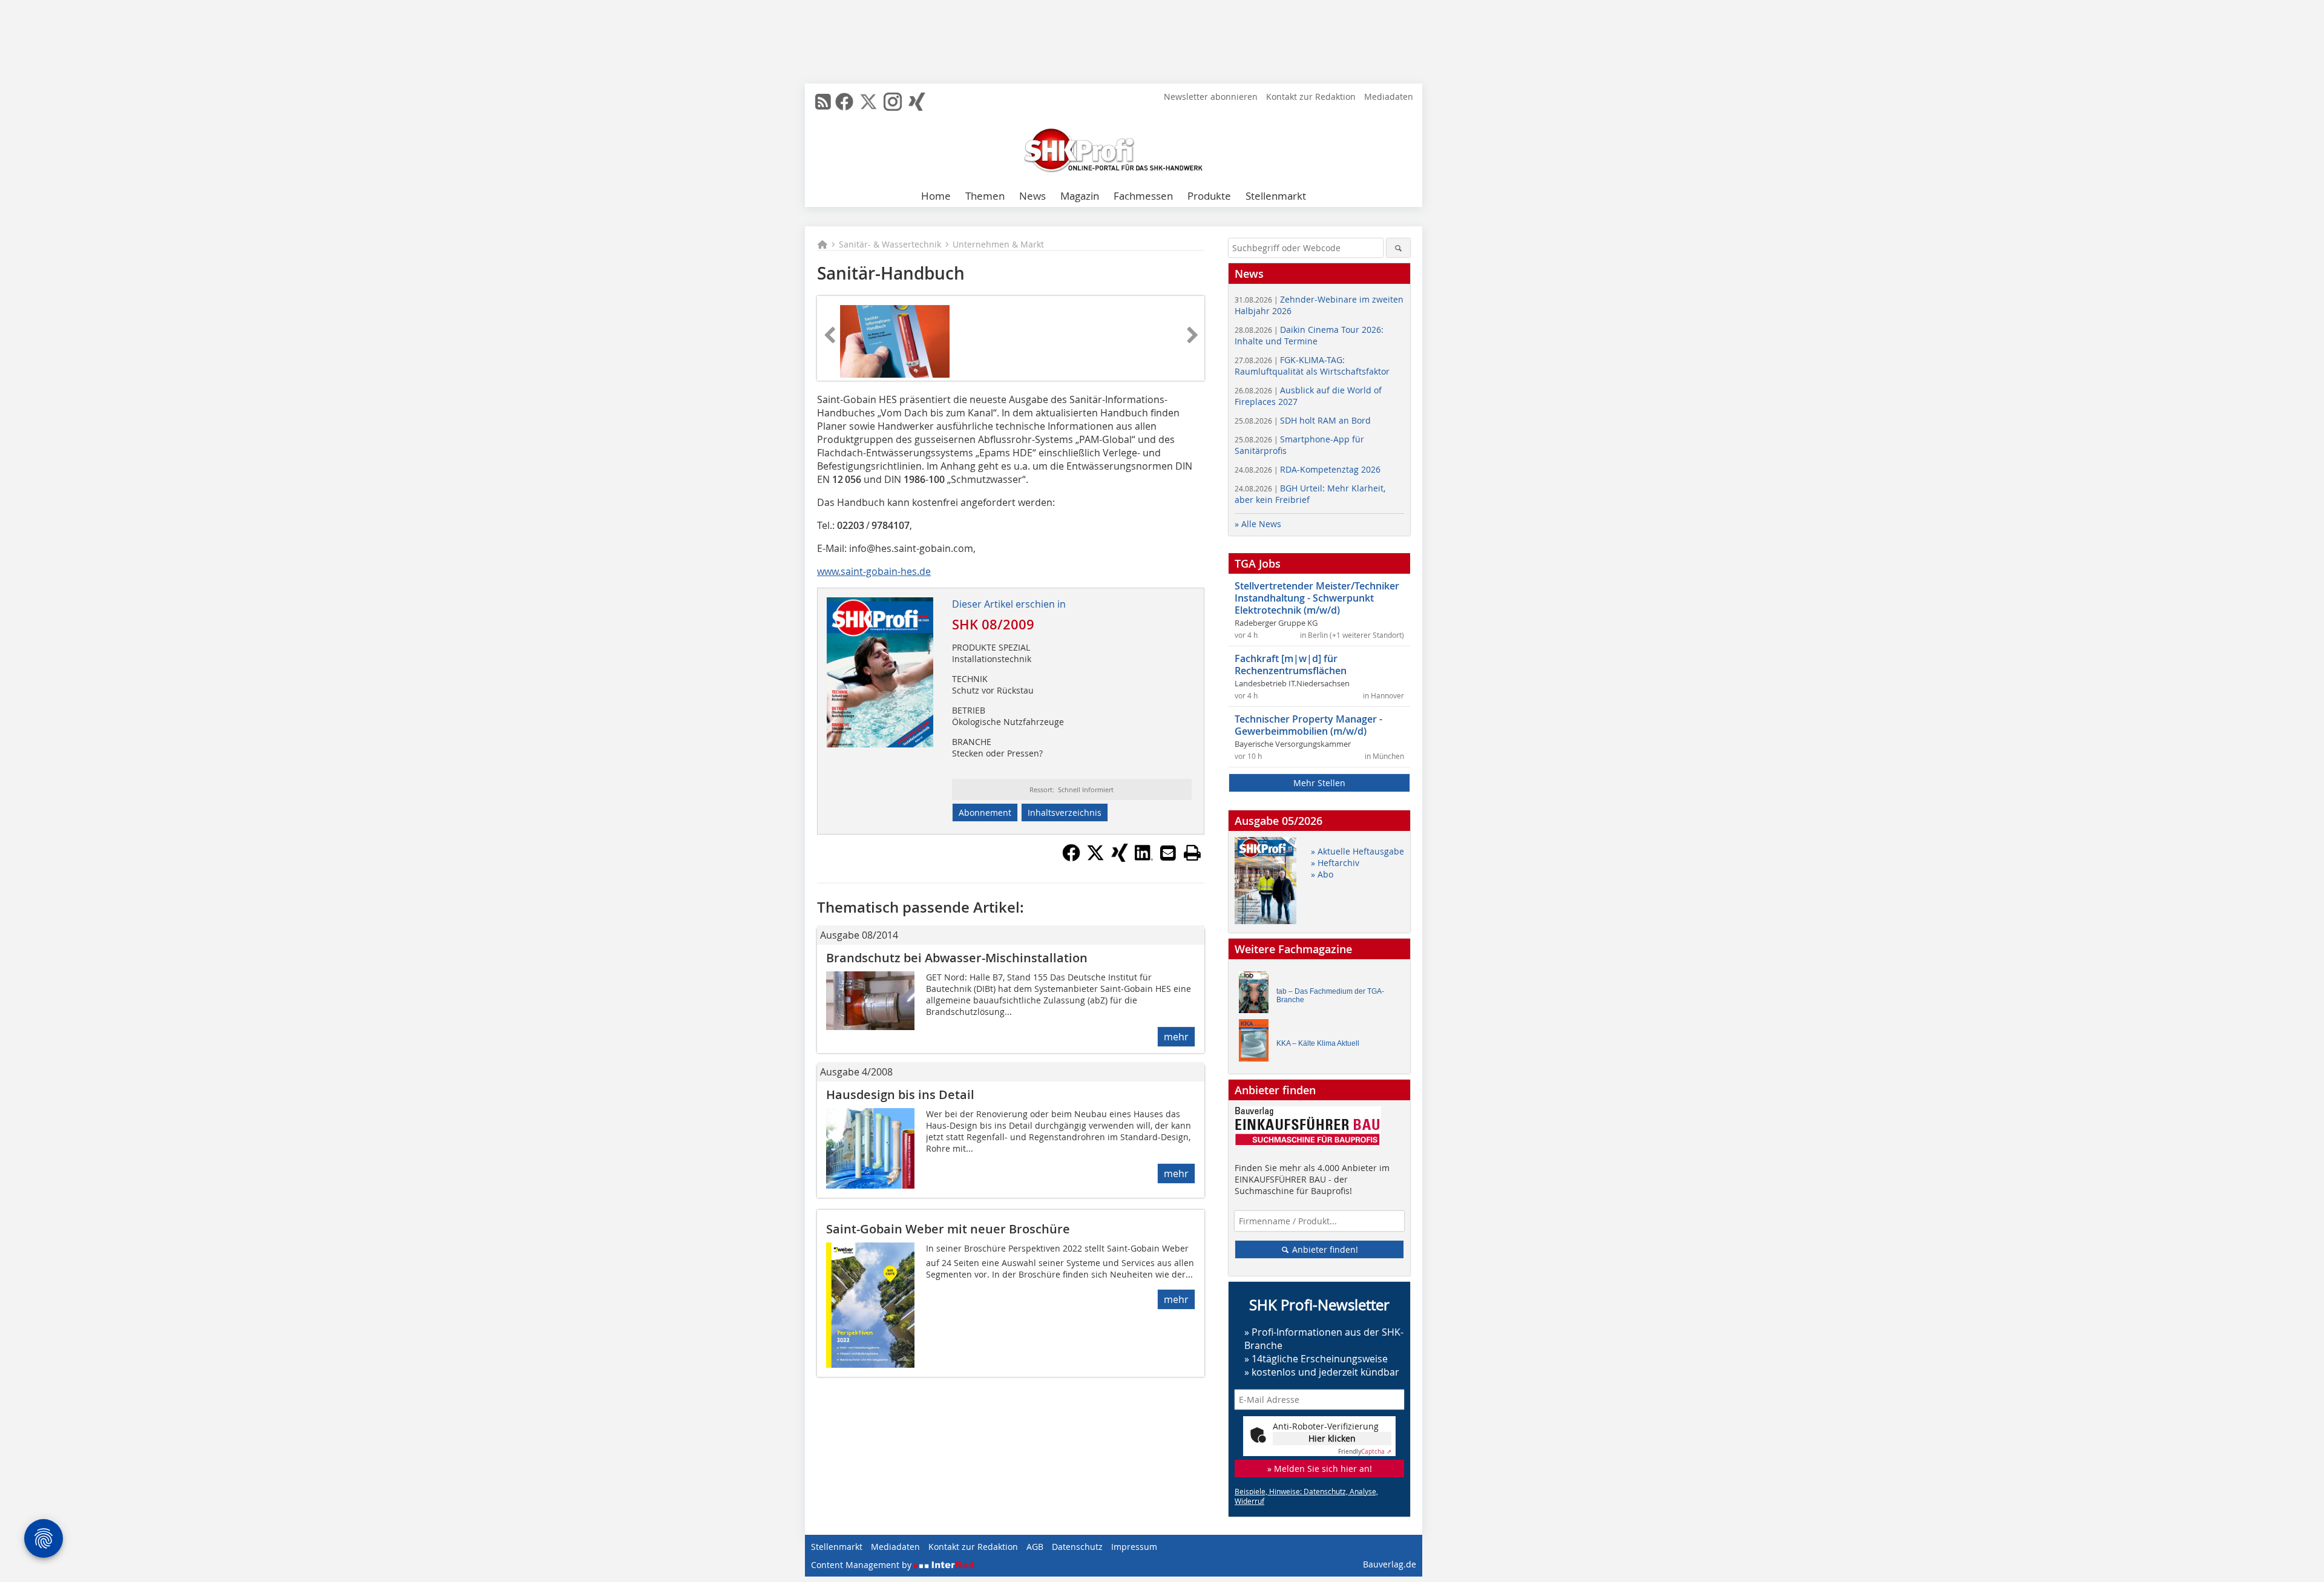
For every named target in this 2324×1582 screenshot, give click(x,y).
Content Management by (862, 1565)
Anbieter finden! (1324, 1249)
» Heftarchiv (1335, 863)
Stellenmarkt (1276, 196)
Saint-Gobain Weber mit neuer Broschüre (948, 1229)
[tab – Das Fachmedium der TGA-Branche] (1257, 995)
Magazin (1080, 196)
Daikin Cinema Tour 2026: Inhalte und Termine (1309, 335)
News (1032, 196)
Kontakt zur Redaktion (1311, 97)
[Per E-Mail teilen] (1168, 853)
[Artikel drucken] (1192, 853)
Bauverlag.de (1390, 1564)
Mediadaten (1389, 97)
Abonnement (985, 812)
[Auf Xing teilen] (1120, 858)
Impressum (1134, 1547)
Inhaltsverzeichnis (1065, 812)
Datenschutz (1077, 1547)
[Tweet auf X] (1095, 858)
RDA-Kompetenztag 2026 (1308, 469)
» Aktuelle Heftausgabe (1357, 851)
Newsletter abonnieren (1211, 97)
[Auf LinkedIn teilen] (1144, 858)
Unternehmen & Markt (998, 244)
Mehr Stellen (1319, 783)
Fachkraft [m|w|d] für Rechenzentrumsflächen (1291, 665)
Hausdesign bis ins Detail (900, 1095)
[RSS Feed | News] (823, 102)
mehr (1176, 1037)
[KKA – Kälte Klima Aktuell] (1257, 1043)
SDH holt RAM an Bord (1303, 420)
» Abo (1322, 874)
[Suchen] (1398, 248)
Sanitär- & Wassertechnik (890, 244)
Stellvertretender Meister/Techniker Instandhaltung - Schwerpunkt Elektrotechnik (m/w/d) (1317, 598)
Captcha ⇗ (1365, 1452)
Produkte (1209, 196)
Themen (985, 196)
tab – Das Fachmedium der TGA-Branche (1330, 996)
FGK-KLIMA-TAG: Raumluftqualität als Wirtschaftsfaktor (1312, 366)
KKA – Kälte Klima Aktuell (1318, 1043)
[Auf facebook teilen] (1071, 858)
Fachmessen (1143, 196)
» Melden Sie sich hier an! (1320, 1469)
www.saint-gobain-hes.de (874, 571)
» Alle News (1258, 524)
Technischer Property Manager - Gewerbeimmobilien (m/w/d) (1308, 725)
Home (936, 196)
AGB (1035, 1547)
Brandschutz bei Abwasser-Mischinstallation (957, 958)
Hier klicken (1332, 1438)
